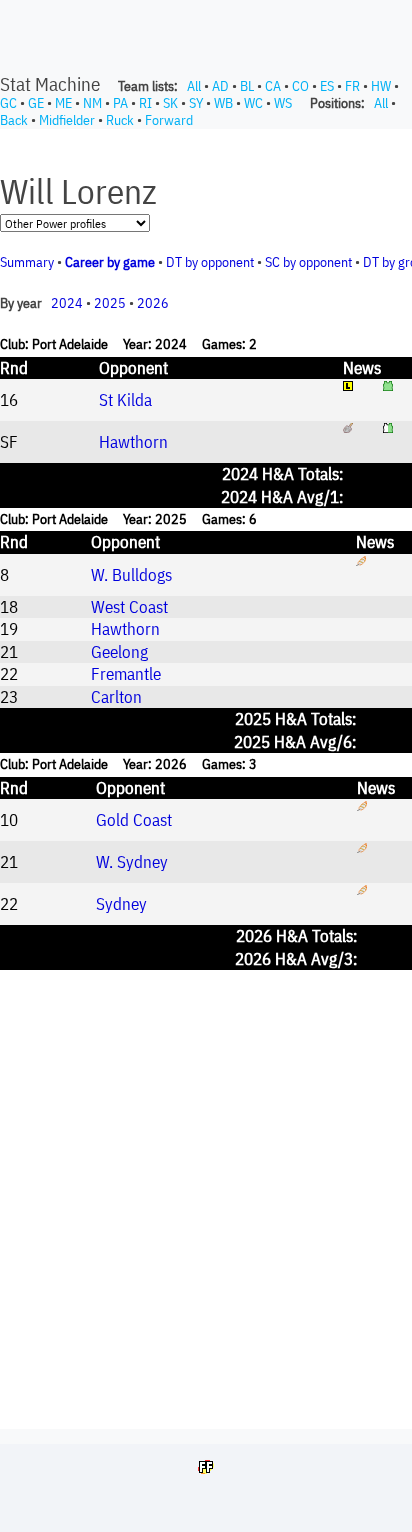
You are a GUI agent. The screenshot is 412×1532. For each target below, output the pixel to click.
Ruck (120, 120)
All (194, 86)
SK (170, 103)
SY (196, 103)
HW (381, 86)
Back (14, 120)
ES (327, 86)
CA (273, 86)
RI (145, 103)
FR (352, 86)
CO (300, 86)
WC (253, 103)
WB (223, 103)
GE (36, 103)
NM (92, 103)
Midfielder (67, 120)
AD (220, 86)
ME (63, 103)
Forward (169, 120)
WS (283, 103)
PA (120, 103)
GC (8, 103)
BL (247, 86)
